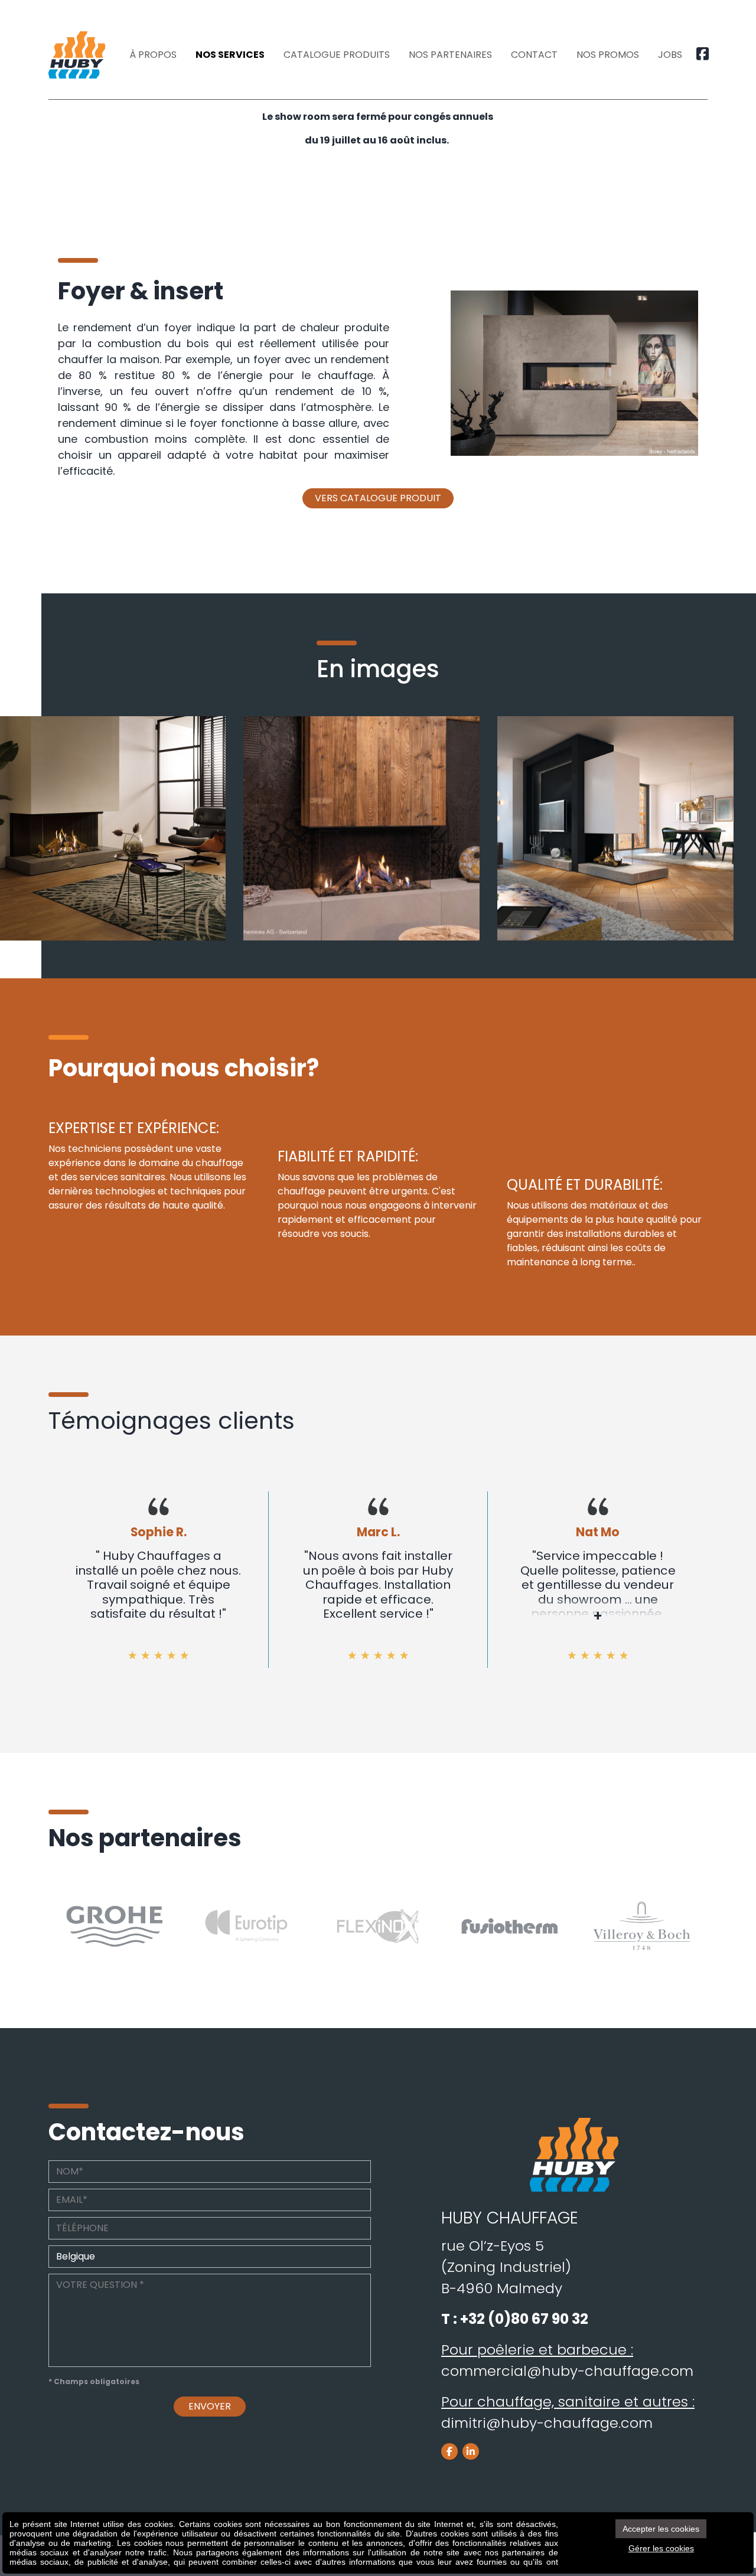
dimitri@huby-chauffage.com (547, 2423)
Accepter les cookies (661, 2529)
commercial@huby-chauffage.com (567, 2371)
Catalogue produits (337, 55)
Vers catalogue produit (378, 498)
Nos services (230, 55)
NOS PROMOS (608, 55)
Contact (534, 55)
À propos (153, 55)
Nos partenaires (450, 55)
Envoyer (210, 2406)
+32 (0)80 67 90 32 (524, 2319)
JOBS (670, 55)
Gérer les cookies (661, 2548)
